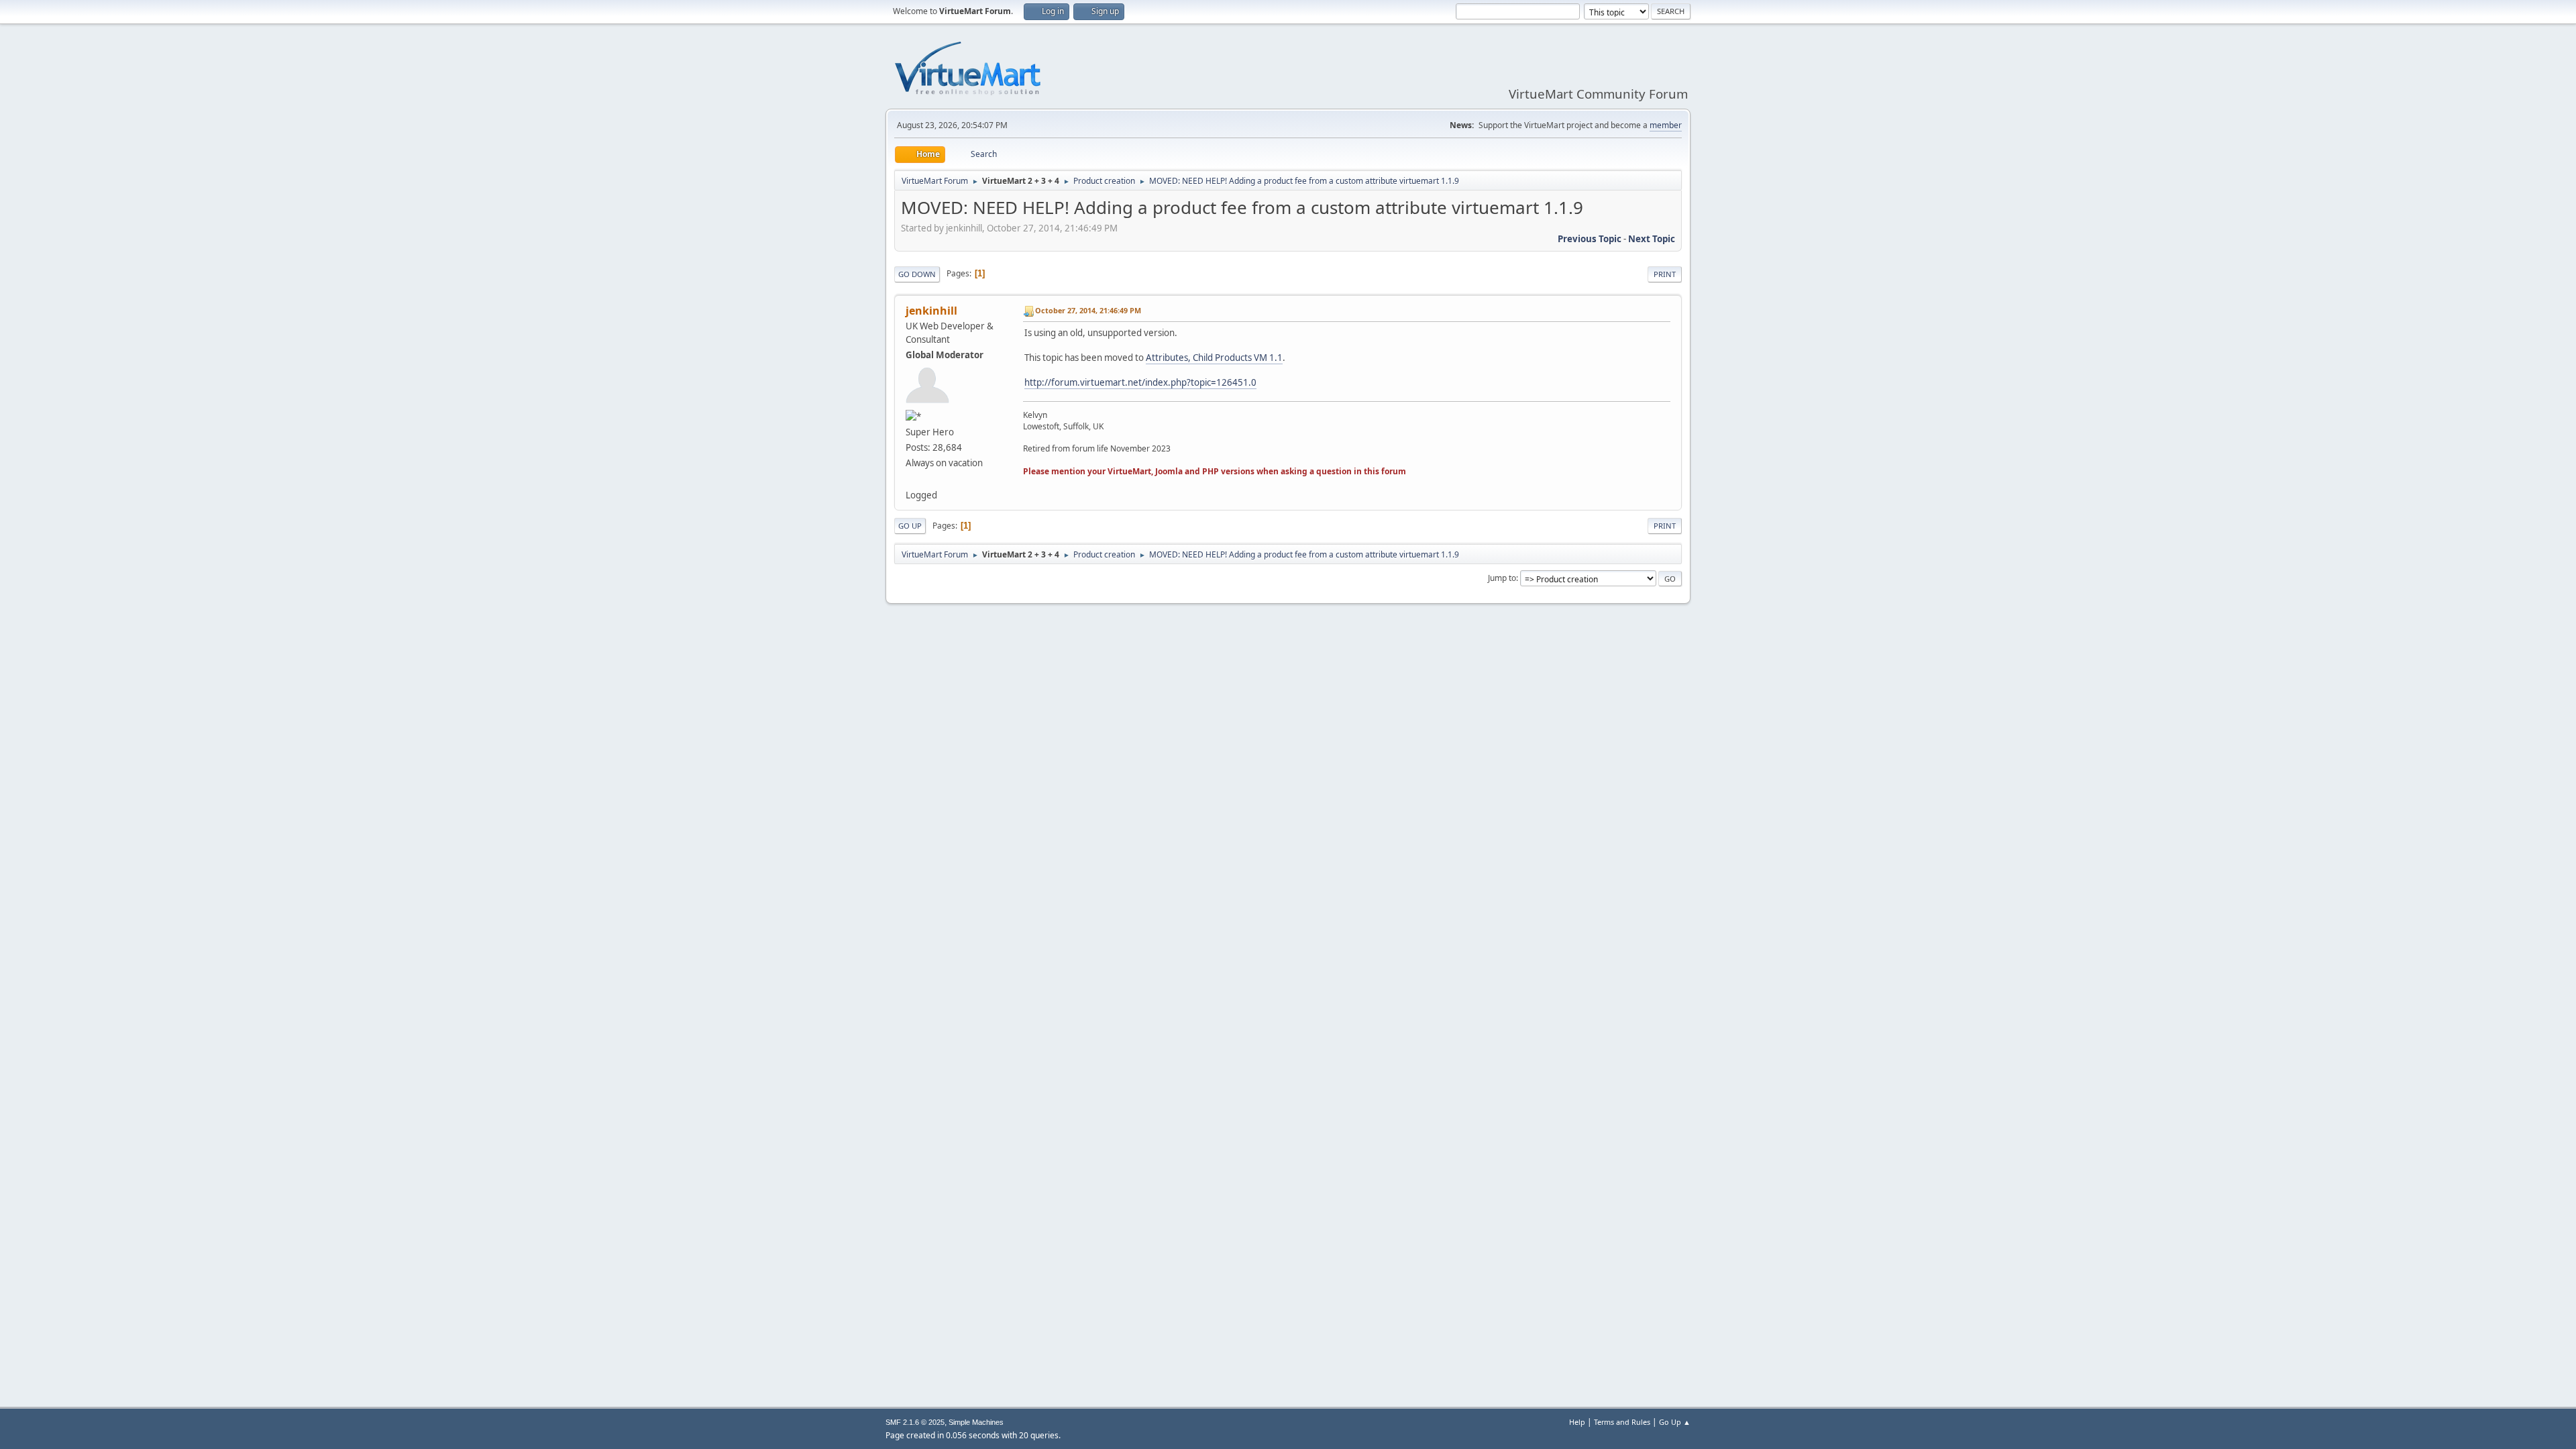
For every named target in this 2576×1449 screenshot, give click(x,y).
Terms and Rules (1622, 1422)
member (1666, 125)
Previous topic (1590, 239)
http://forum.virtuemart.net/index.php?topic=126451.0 (1140, 382)
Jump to (1502, 578)
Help (1577, 1422)
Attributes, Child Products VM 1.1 (1214, 358)
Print (1665, 274)
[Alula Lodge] (911, 478)
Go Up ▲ (1675, 1422)
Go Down (917, 274)
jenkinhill (931, 311)
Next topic (1652, 239)
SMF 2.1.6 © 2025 (915, 1422)
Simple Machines (976, 1422)
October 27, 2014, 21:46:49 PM (1088, 310)
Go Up (910, 526)
